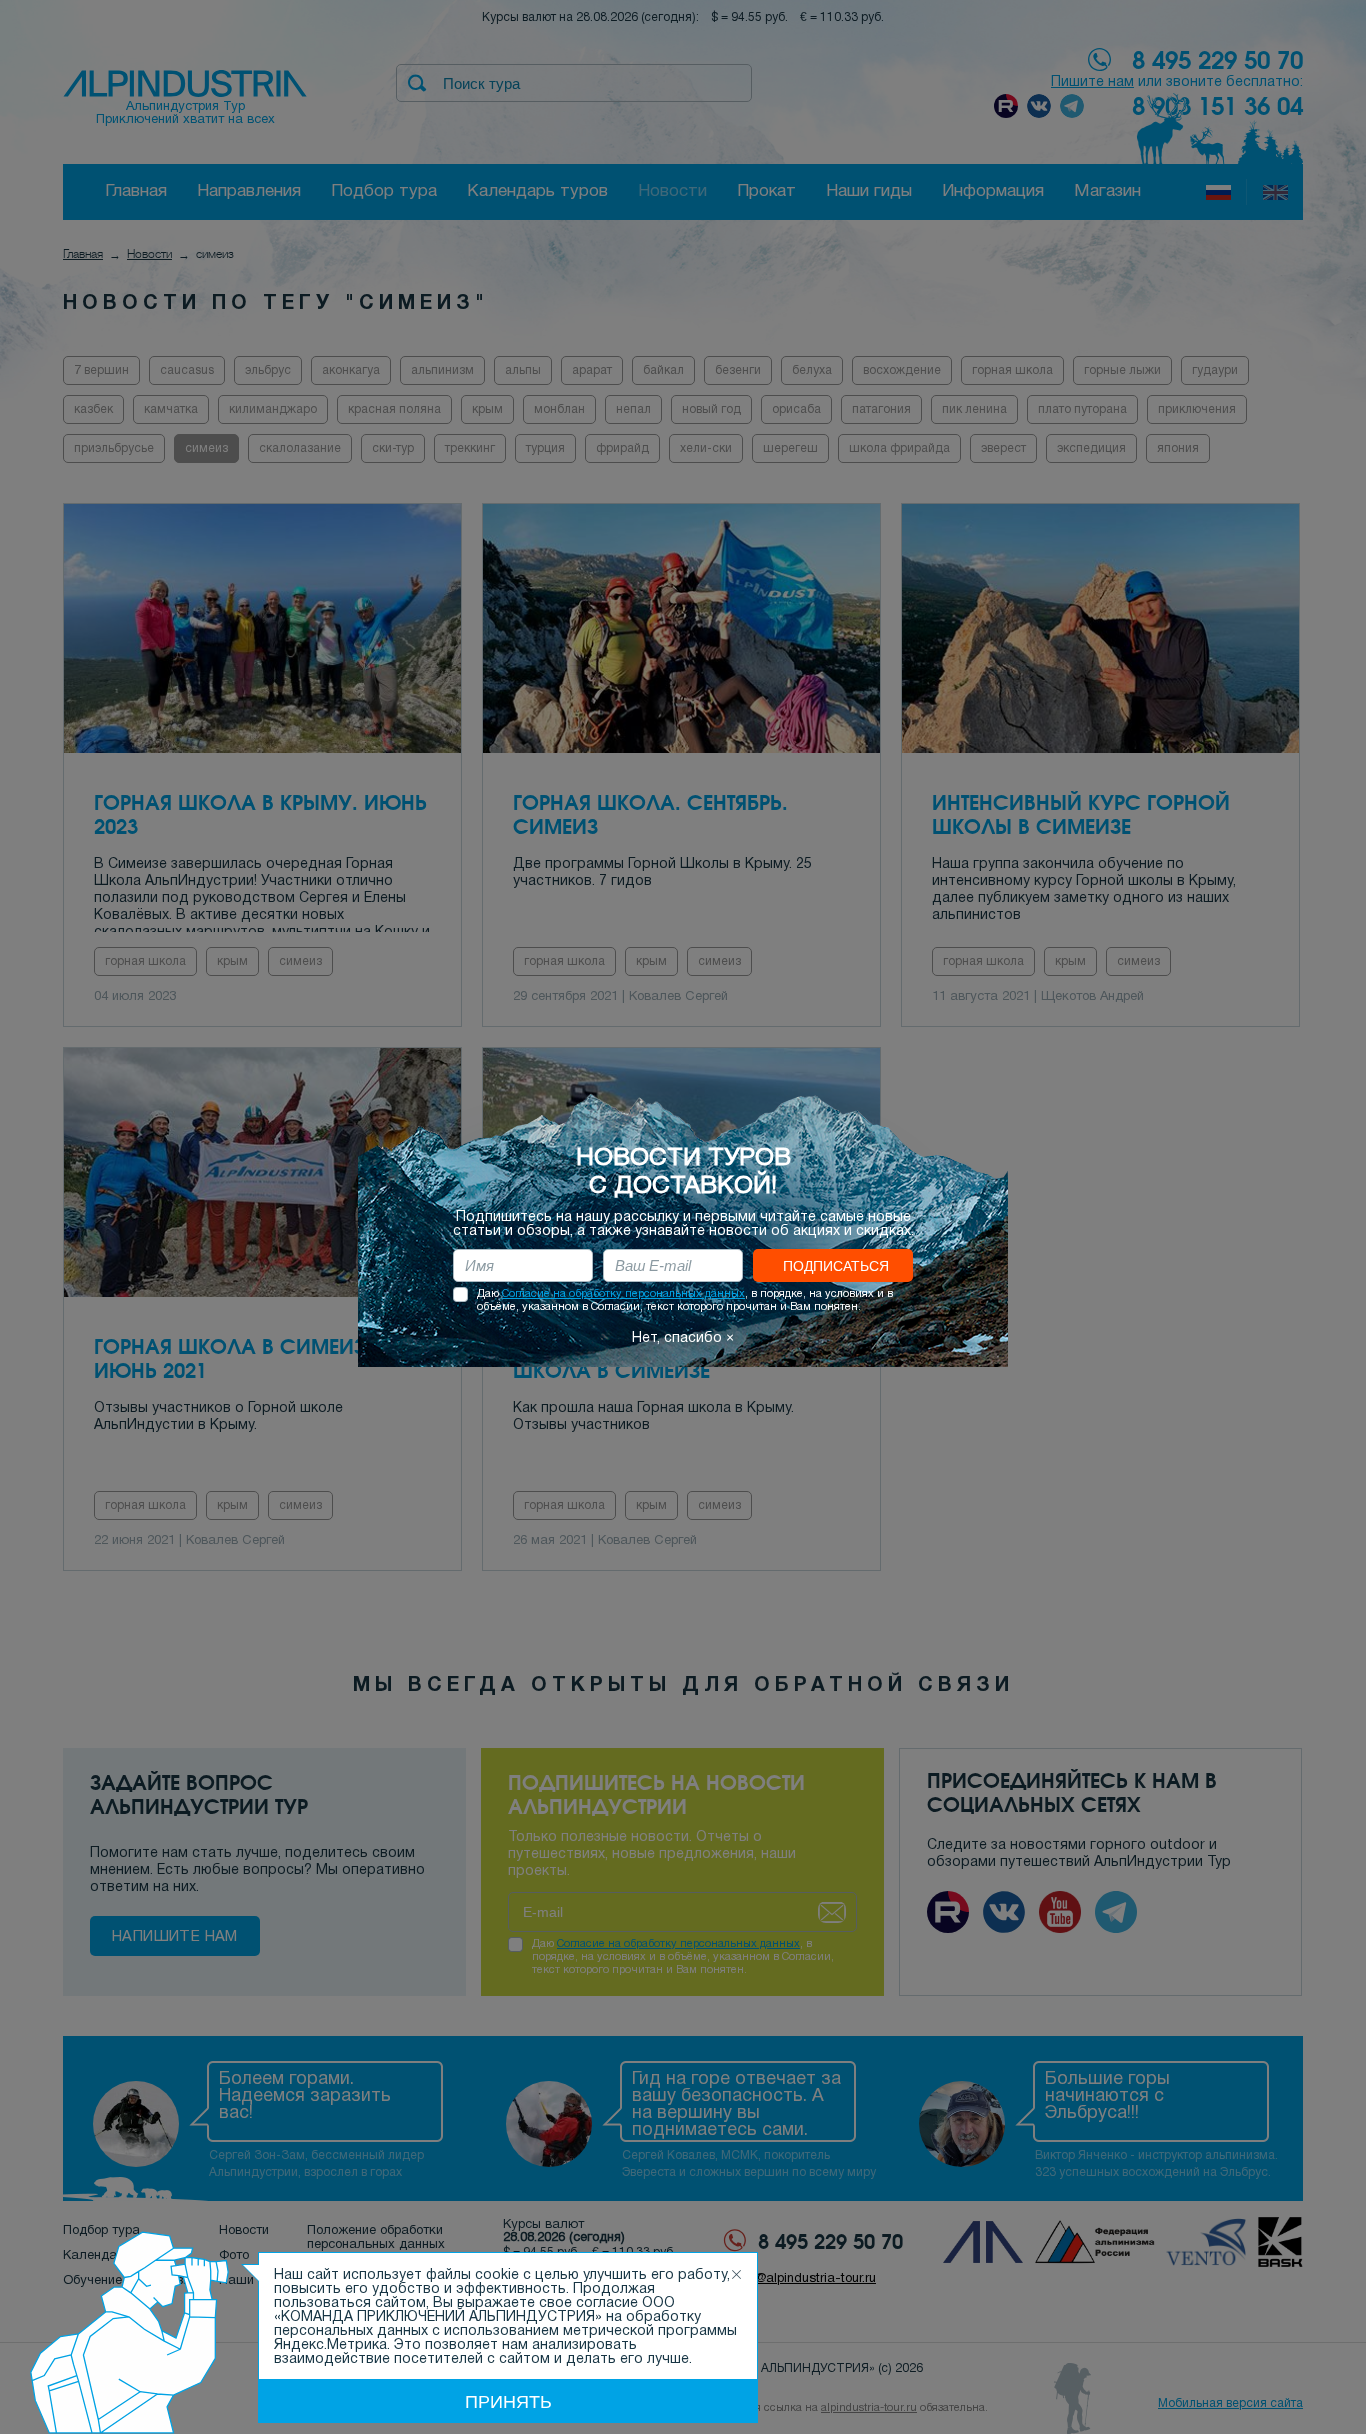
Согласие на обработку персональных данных (623, 1294)
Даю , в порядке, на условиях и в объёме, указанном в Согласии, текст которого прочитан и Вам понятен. (685, 1300)
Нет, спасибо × (683, 1338)
